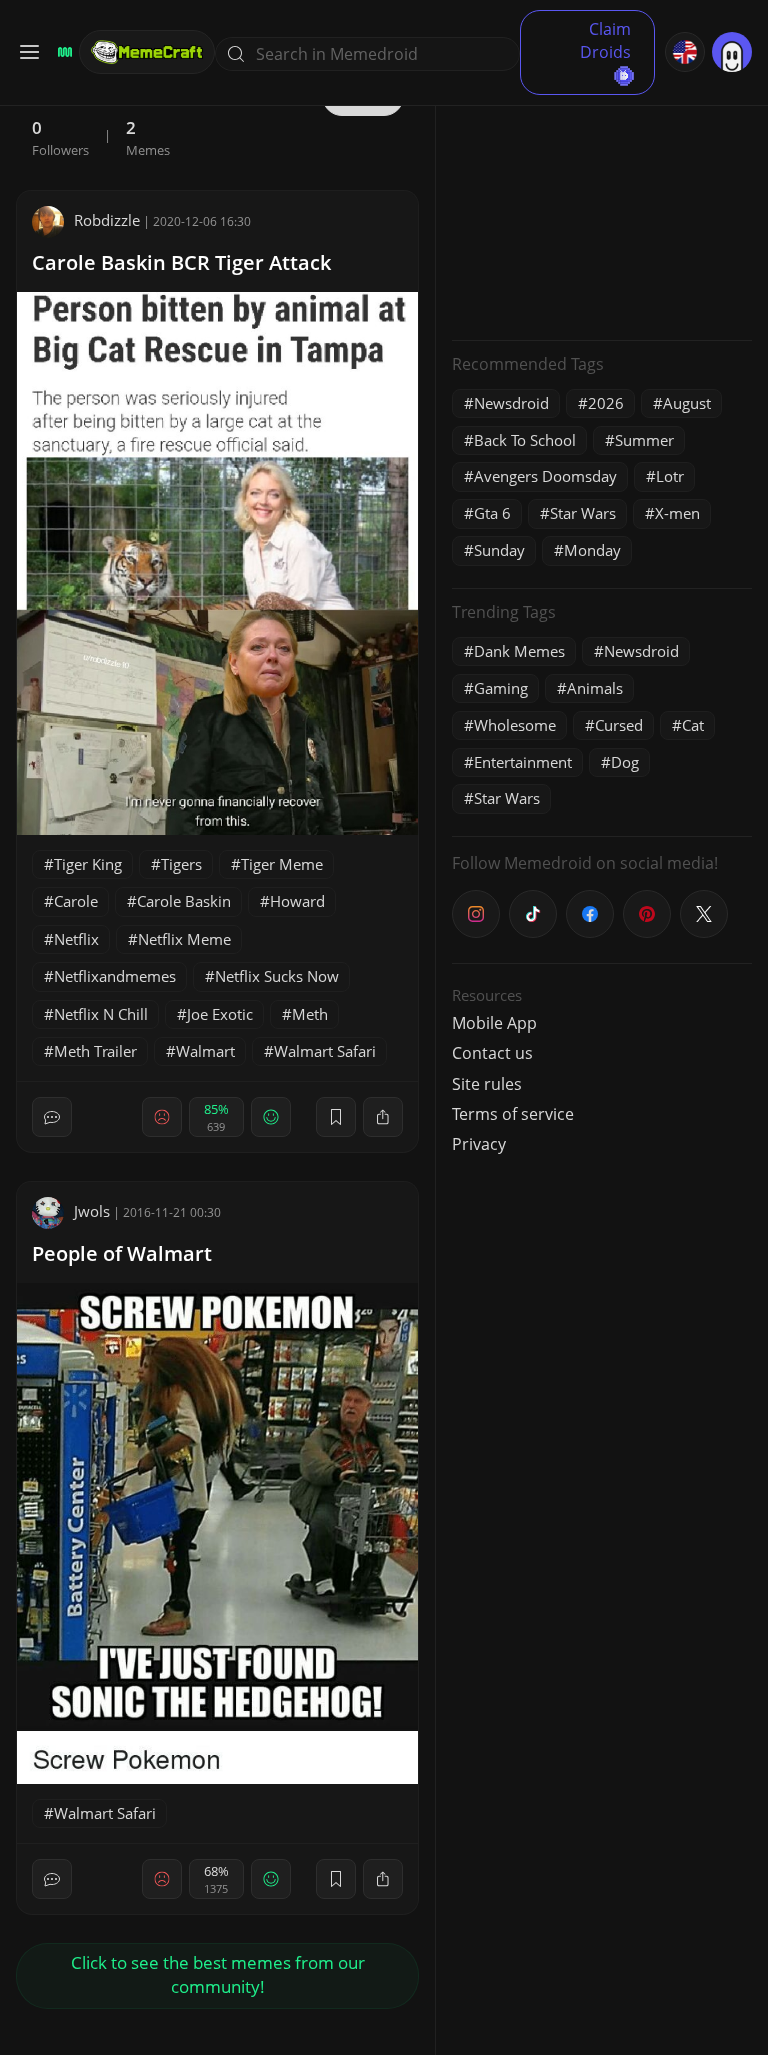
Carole (76, 901)
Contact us (492, 1053)
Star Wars (583, 513)
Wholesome (515, 725)
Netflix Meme (184, 939)
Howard (297, 901)
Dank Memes (519, 651)
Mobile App (494, 1023)
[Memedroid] (62, 52)
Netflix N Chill (101, 1014)
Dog (625, 762)
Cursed (619, 725)
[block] (383, 1117)
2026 (606, 403)
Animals (595, 688)
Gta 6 (492, 513)
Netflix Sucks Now (277, 976)
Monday (592, 550)
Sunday (499, 550)
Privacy (479, 1144)
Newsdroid (511, 403)
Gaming (501, 688)
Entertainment (523, 762)
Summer (644, 440)
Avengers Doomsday (545, 476)
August (687, 403)
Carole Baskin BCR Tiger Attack (181, 262)
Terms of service (513, 1114)
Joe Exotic (220, 1014)
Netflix (76, 939)
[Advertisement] (602, 200)
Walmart (205, 1051)
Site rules (487, 1084)
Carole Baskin (184, 901)
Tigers (181, 864)
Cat (693, 725)
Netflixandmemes (115, 976)
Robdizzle (107, 220)
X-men (677, 513)
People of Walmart (122, 1253)
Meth (310, 1014)
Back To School (525, 440)
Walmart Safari (325, 1051)
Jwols (92, 1211)
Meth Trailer (95, 1051)
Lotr (670, 476)
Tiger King (88, 864)
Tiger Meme (282, 864)
